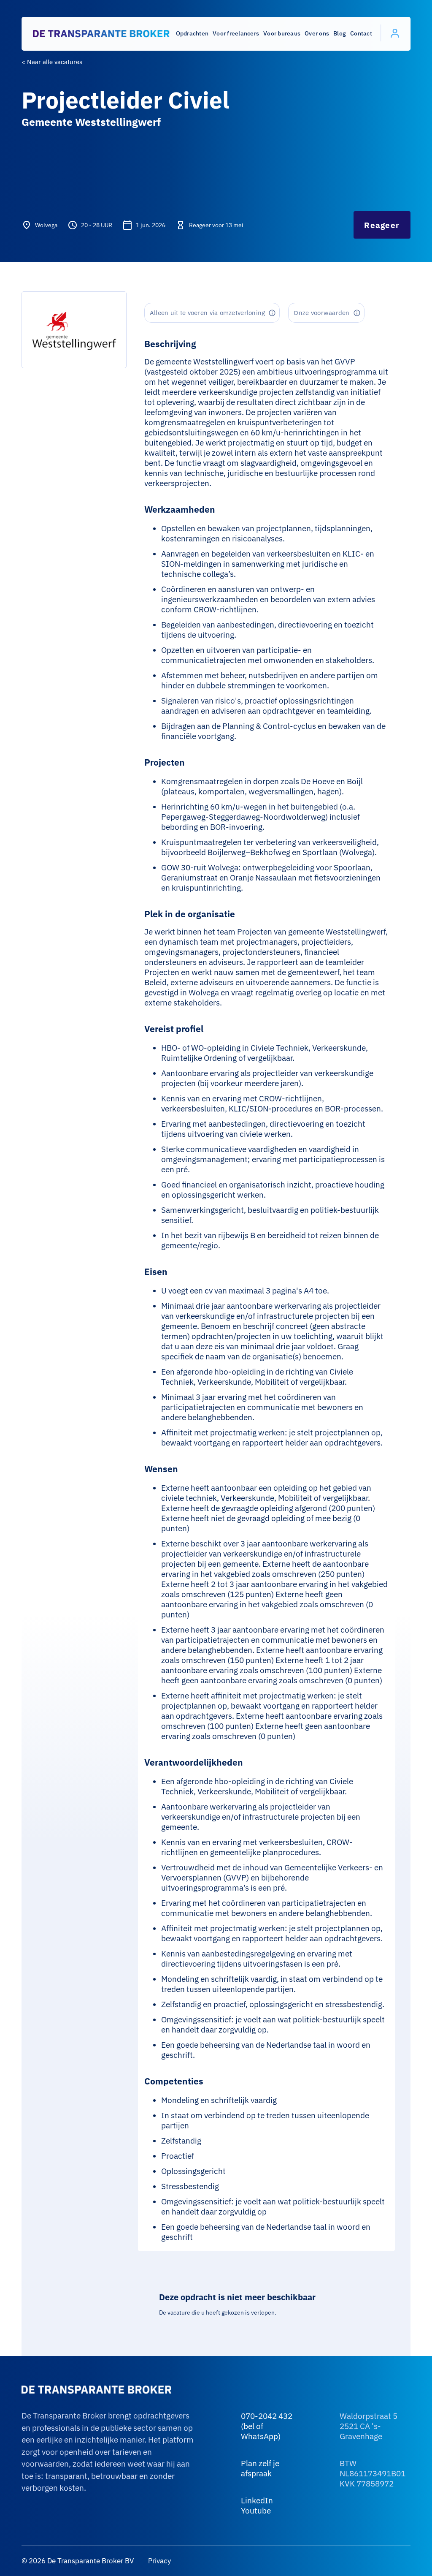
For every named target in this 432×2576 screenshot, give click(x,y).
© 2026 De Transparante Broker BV (78, 2561)
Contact (361, 33)
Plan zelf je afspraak (260, 2468)
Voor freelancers (236, 33)
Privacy (159, 2561)
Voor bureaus (282, 33)
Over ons (317, 33)
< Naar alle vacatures (52, 62)
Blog (340, 33)
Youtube (256, 2511)
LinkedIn (257, 2500)
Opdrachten (192, 33)
